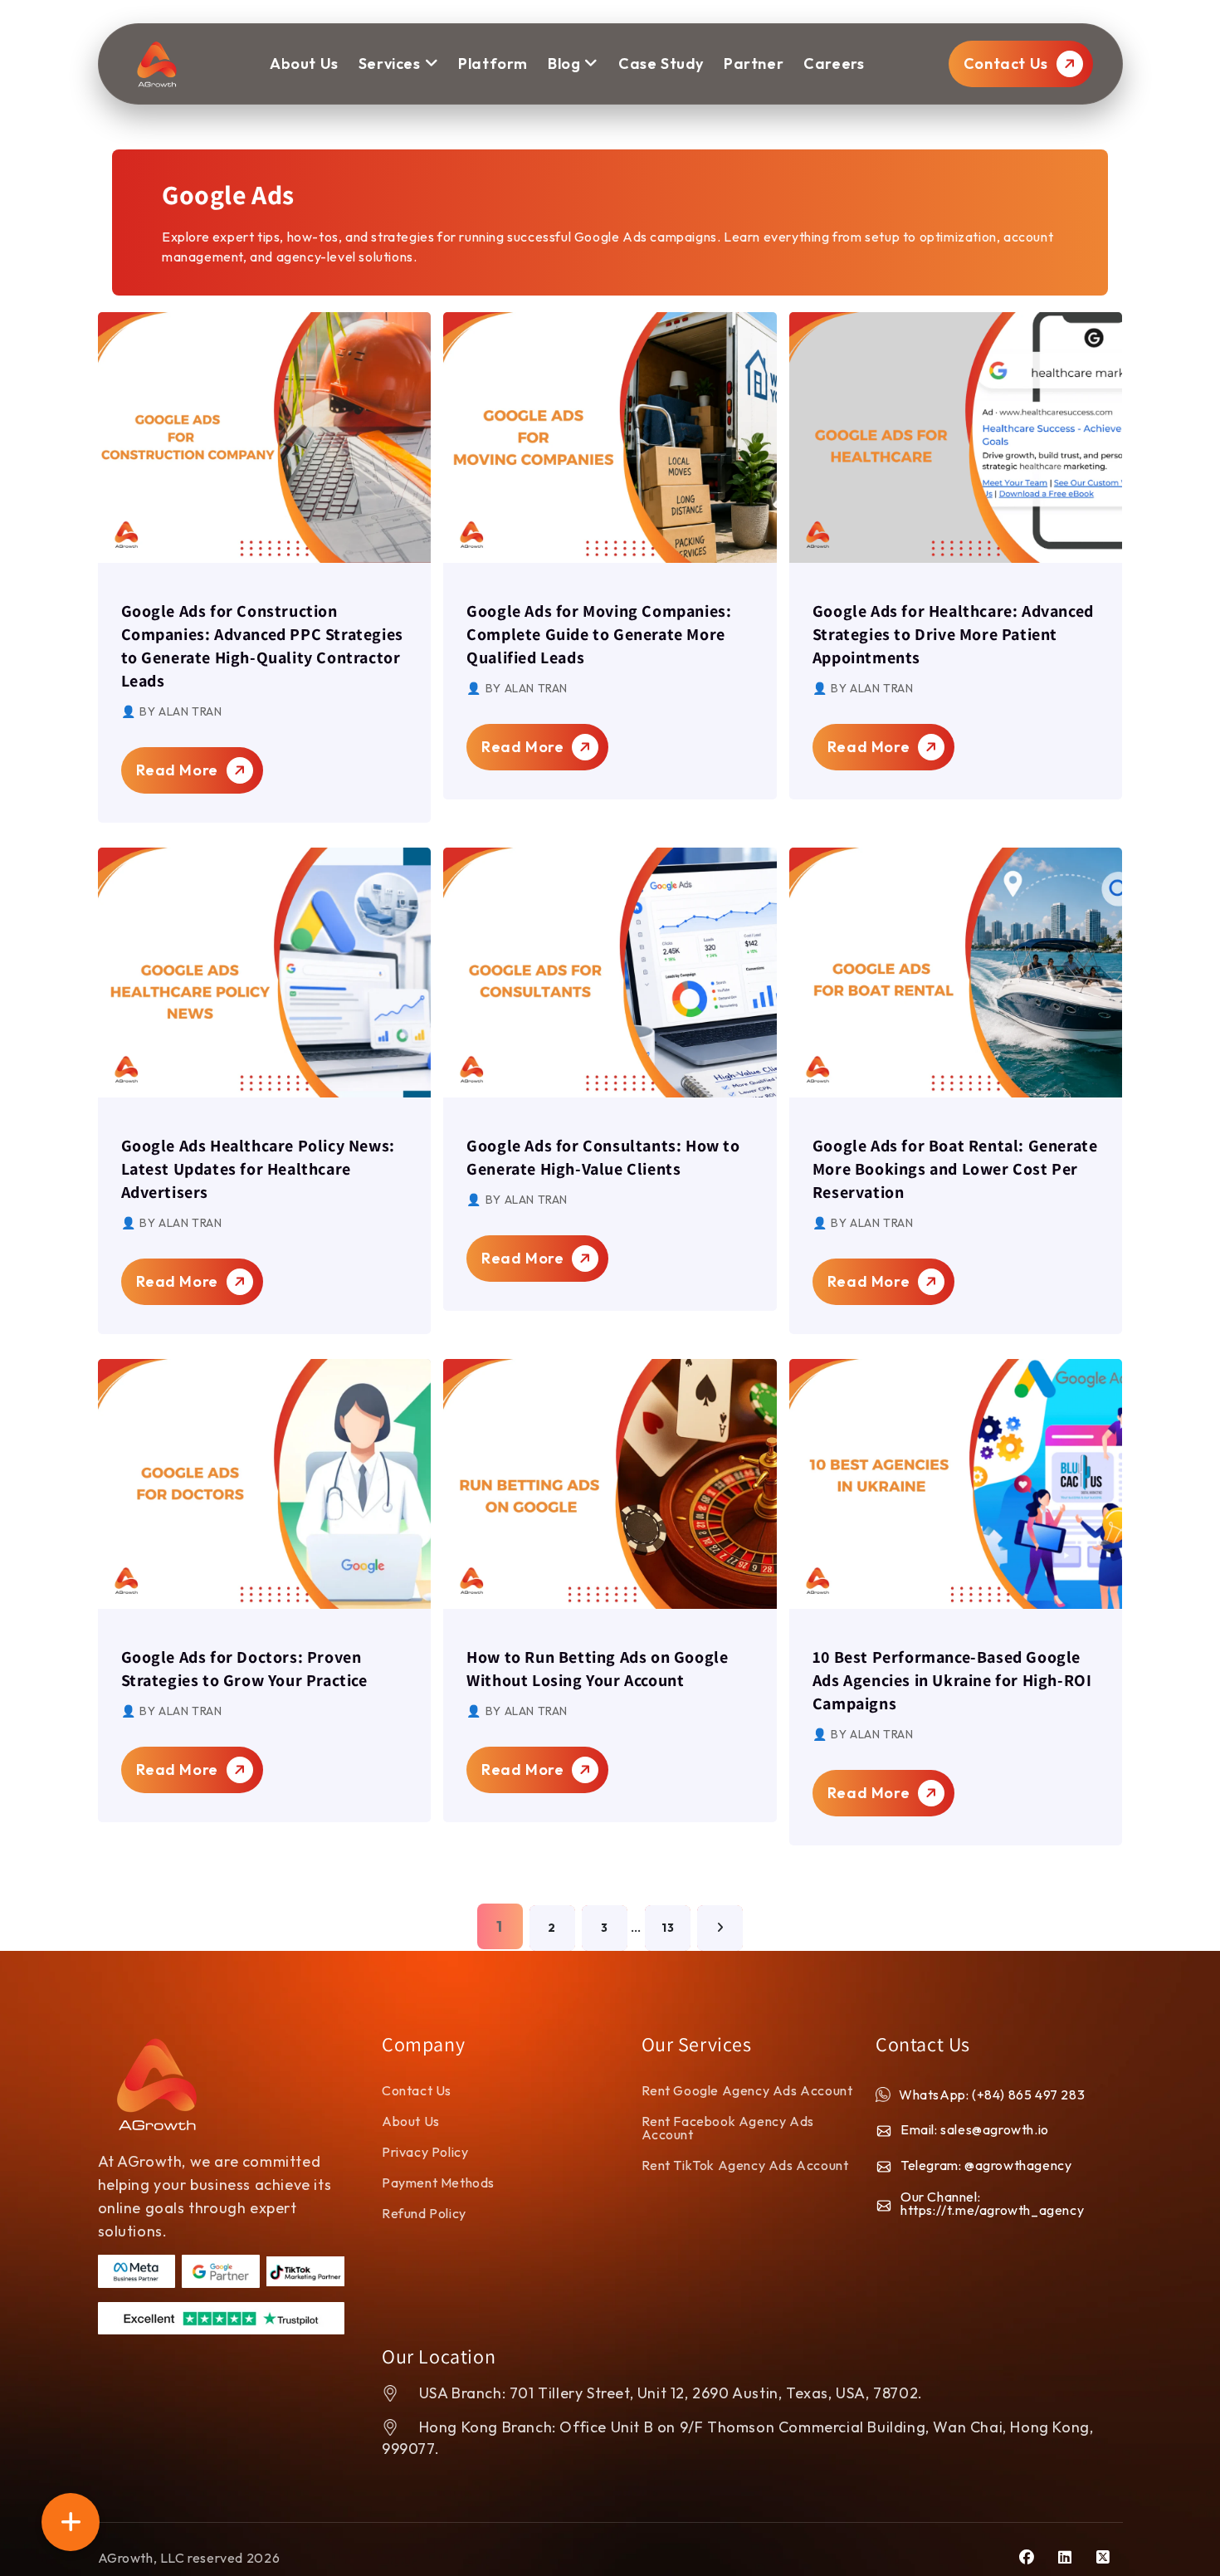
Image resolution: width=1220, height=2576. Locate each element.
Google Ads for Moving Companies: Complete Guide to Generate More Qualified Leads (599, 634)
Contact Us (1008, 64)
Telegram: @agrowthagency (986, 2165)
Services (390, 64)
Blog (564, 64)
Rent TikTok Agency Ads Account (745, 2165)
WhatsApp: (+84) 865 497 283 (992, 2095)
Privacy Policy (425, 2152)
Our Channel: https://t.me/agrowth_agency (992, 2203)
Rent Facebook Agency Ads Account (728, 2128)
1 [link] (500, 1926)
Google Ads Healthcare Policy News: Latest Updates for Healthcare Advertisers (258, 1169)
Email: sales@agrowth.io (975, 2129)
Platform (493, 64)
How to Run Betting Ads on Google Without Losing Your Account (597, 1669)
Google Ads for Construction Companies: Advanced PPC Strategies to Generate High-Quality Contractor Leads (262, 646)
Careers (834, 64)
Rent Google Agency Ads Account (747, 2090)
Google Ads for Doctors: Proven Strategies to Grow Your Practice (244, 1669)
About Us (411, 2121)
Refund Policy (424, 2213)
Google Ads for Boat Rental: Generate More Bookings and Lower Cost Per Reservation (955, 1169)
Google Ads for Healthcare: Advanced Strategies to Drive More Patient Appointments (953, 634)
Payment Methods (438, 2183)
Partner (754, 64)
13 (668, 1928)
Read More (179, 770)
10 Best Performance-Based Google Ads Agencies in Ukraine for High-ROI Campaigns (952, 1680)
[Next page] (720, 1928)
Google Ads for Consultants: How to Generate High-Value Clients (603, 1157)
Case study (661, 64)
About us (304, 64)
